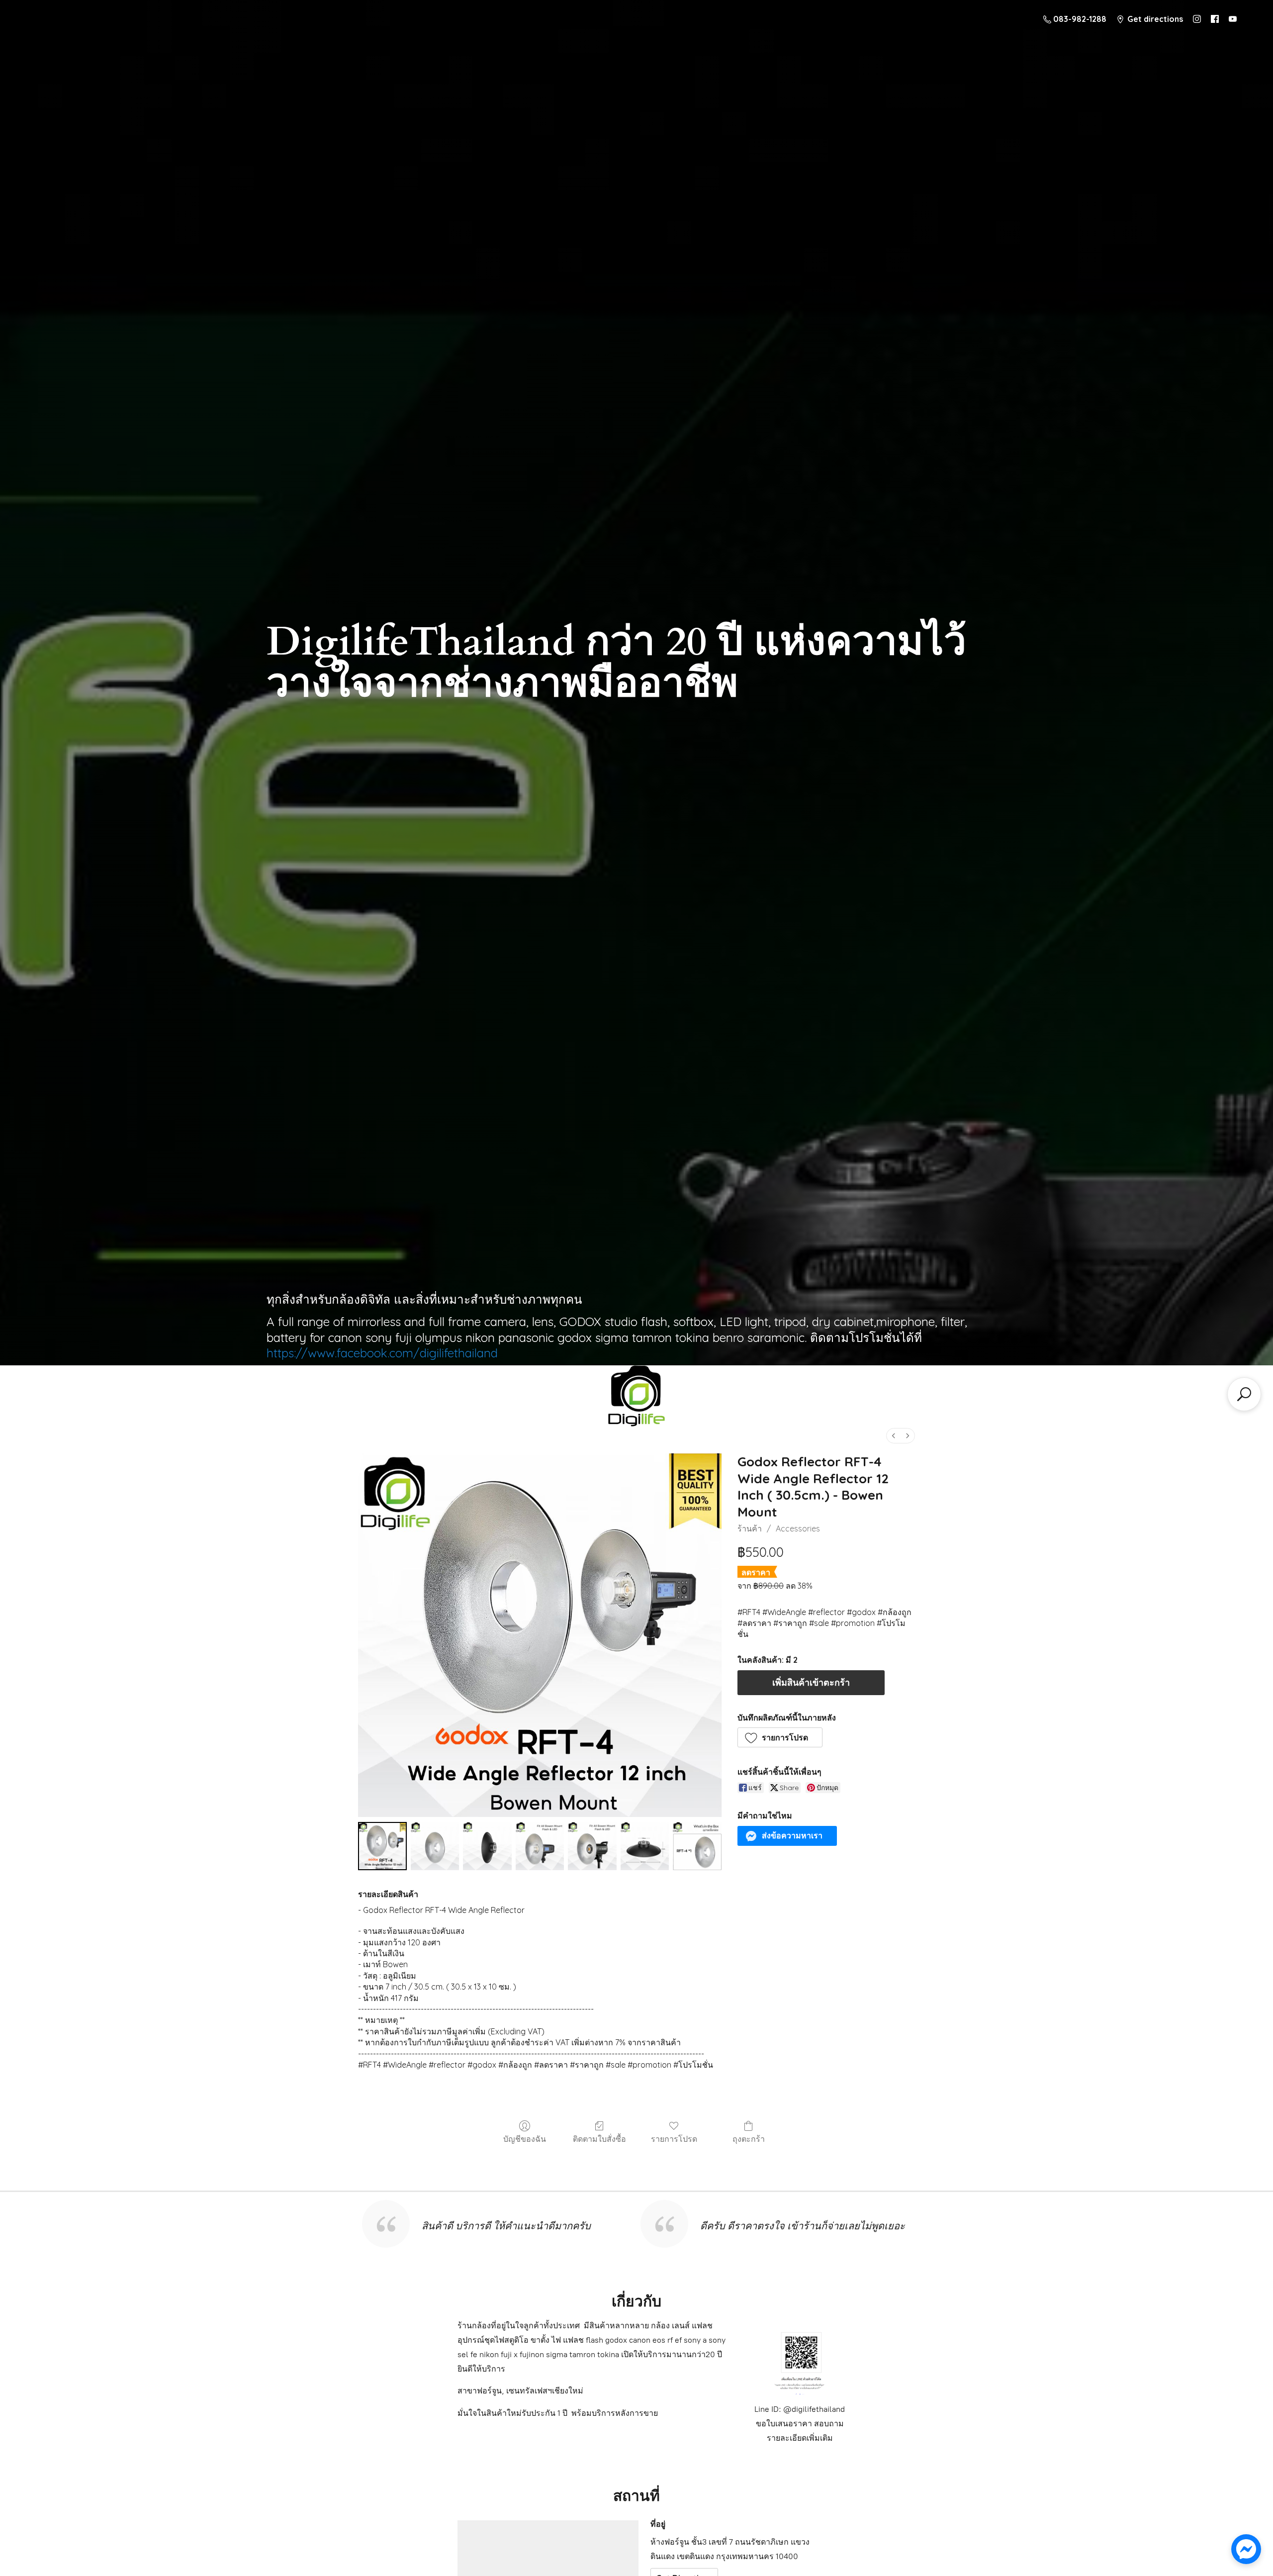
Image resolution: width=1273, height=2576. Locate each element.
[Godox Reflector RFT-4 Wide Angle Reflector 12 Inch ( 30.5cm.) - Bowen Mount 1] (435, 1846)
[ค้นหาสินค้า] (1244, 1394)
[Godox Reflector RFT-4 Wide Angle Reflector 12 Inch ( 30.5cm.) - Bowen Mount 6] (697, 1846)
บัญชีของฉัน (525, 2139)
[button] (780, 1737)
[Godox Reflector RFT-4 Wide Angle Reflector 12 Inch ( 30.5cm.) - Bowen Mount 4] (592, 1846)
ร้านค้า (750, 1528)
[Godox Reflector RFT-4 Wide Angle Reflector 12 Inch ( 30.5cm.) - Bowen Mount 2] (487, 1846)
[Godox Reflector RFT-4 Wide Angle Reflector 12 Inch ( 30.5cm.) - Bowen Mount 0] (382, 1846)
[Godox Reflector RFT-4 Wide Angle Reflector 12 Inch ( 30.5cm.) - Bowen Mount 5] (645, 1846)
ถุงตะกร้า (749, 2139)
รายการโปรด (674, 2139)
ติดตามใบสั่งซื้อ (599, 2139)
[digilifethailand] (636, 1399)
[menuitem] (894, 1436)
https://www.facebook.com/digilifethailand (382, 1353)
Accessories (798, 1528)
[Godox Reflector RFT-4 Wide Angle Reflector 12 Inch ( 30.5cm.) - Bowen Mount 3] (540, 1846)
